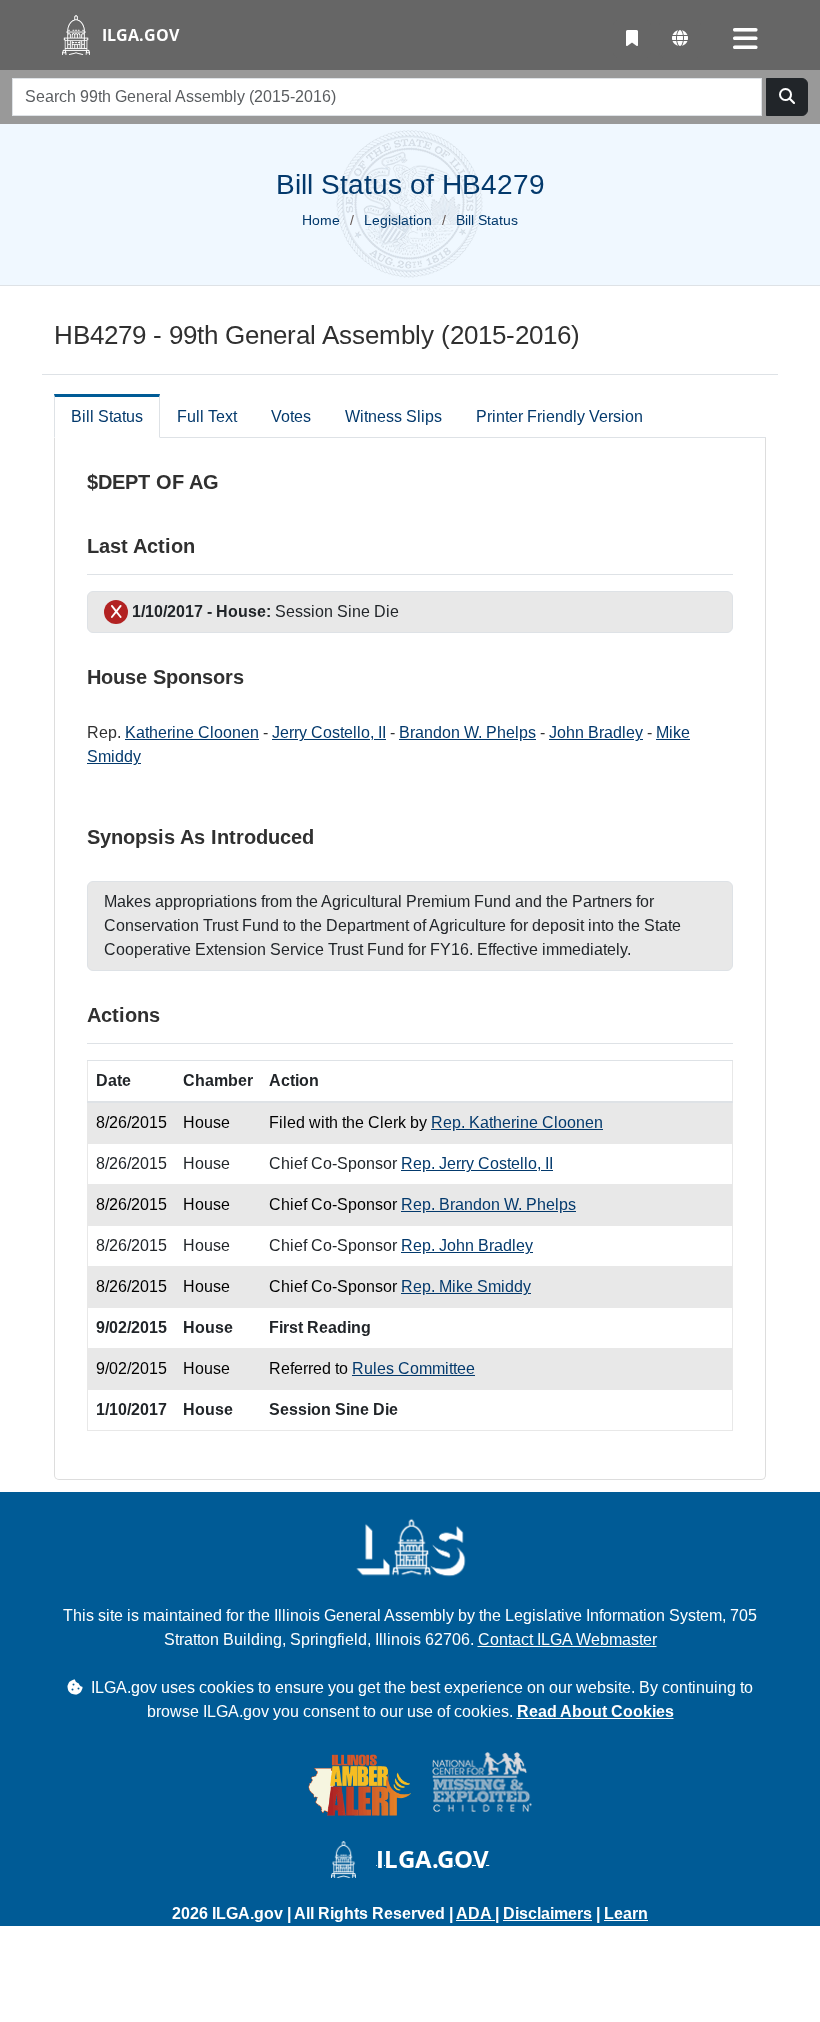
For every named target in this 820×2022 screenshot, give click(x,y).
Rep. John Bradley (467, 1245)
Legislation (398, 220)
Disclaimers (547, 1913)
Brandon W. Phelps (467, 732)
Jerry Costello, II (329, 732)
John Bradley (596, 732)
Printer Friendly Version (559, 416)
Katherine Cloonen (192, 732)
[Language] (680, 39)
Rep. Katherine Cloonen (517, 1122)
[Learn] (632, 39)
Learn (626, 1913)
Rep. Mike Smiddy (466, 1286)
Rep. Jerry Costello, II (477, 1163)
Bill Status (107, 416)
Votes (291, 416)
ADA (475, 1913)
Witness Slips (393, 416)
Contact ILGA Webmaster (567, 1639)
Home (321, 220)
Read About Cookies (595, 1711)
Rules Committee (413, 1368)
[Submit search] (787, 97)
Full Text (207, 416)
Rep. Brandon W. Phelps (488, 1204)
